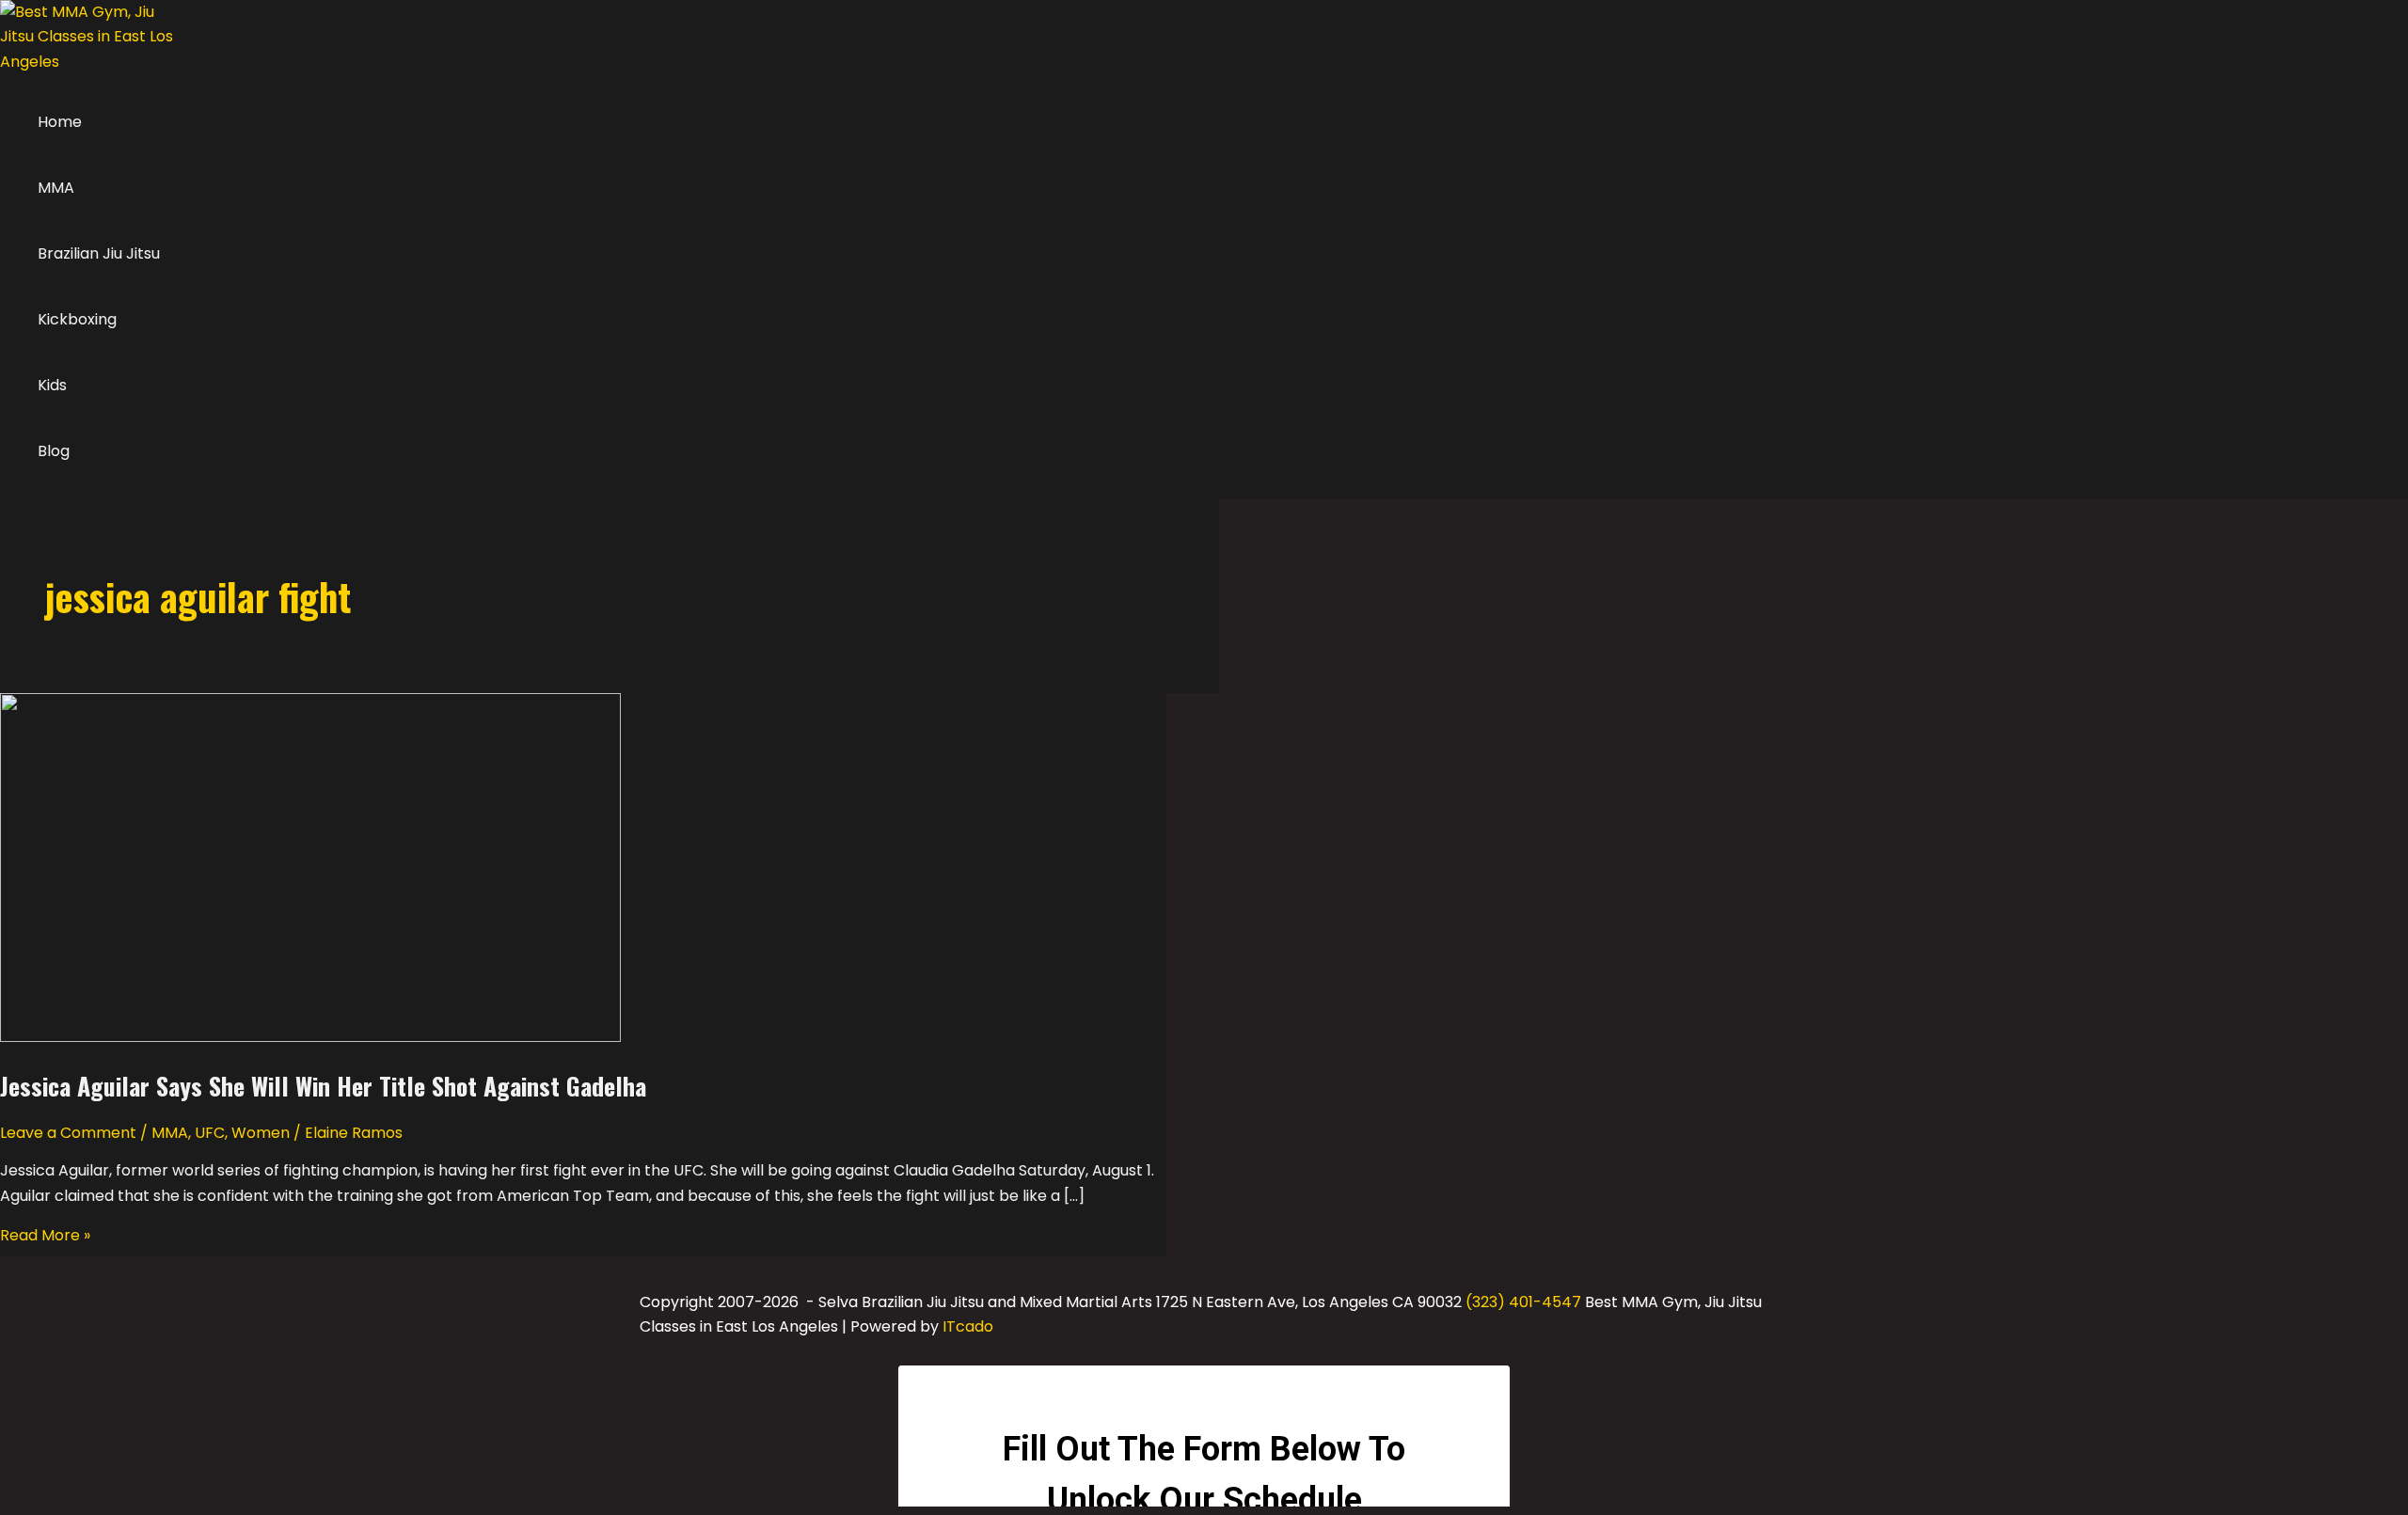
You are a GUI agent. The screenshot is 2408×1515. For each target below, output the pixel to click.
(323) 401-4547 (1523, 1302)
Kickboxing (77, 319)
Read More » (45, 1235)
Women (261, 1133)
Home (60, 122)
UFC (210, 1133)
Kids (52, 385)
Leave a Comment (68, 1133)
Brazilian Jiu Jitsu (99, 253)
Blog (54, 451)
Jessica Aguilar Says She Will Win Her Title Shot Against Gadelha (323, 1086)
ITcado (968, 1326)
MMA (56, 188)
